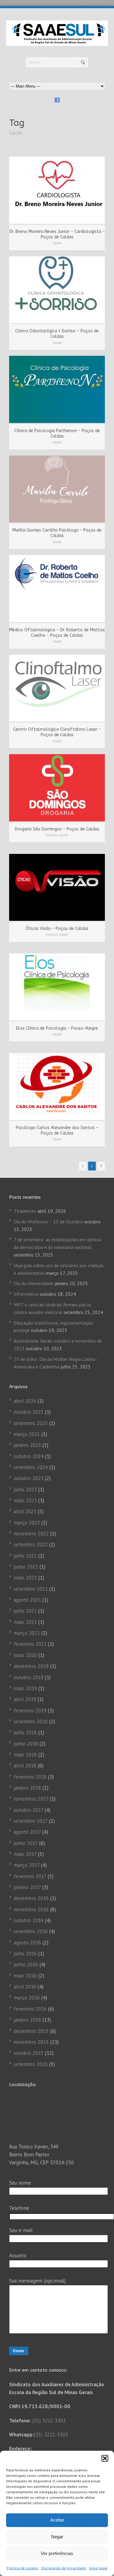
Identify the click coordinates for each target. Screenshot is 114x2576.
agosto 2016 (27, 1943)
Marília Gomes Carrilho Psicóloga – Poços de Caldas (57, 533)
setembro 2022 (31, 1545)
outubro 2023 (29, 1478)
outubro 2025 (29, 1412)
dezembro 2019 (31, 1666)
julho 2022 (25, 1556)
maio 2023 (25, 1500)
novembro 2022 (31, 1534)
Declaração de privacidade (64, 2568)
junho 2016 (26, 1964)
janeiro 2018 (27, 1788)
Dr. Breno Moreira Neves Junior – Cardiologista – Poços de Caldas (57, 234)
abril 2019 (25, 1699)
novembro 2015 (31, 2042)
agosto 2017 (27, 1832)
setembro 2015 (31, 2064)
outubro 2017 (28, 1810)
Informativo (26, 1294)
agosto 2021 (27, 1600)
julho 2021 (25, 1611)
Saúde (57, 243)
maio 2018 (25, 1755)
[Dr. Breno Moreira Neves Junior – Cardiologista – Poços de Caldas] (57, 190)
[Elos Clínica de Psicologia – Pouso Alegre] (57, 987)
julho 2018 (25, 1732)
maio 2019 (25, 1688)
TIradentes (25, 1211)
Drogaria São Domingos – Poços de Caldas (57, 829)
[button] (105, 2458)
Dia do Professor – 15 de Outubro (48, 1222)
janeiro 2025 (27, 1445)
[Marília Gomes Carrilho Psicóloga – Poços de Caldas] (57, 489)
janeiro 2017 (27, 1887)
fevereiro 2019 (30, 1711)
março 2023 (27, 1523)
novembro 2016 (31, 1909)
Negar (57, 2537)
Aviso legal (98, 2568)
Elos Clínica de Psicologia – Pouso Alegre (57, 1028)
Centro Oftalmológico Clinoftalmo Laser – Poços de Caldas (57, 732)
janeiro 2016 (27, 2020)
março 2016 (27, 1998)
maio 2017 (25, 1854)
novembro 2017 (31, 1799)
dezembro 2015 (31, 2031)
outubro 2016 (29, 1920)
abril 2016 (25, 1987)
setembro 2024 (31, 1467)
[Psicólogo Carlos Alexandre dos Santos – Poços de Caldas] (57, 1087)
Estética (52, 835)
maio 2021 (25, 1622)
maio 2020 (25, 1655)
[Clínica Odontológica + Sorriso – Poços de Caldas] (57, 290)
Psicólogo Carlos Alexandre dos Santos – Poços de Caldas (57, 1130)
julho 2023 (25, 1489)
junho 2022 (26, 1567)
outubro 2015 (29, 2053)
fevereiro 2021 (30, 1644)
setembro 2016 (31, 1931)
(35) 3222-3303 (51, 2435)
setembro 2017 (31, 1821)
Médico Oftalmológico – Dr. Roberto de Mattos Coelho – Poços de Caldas (57, 633)
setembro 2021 (31, 1589)
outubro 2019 (29, 1677)
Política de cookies (22, 2568)
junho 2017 (26, 1843)
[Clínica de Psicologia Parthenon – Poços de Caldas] (57, 389)
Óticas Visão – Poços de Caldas (57, 929)
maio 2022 (25, 1578)
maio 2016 (25, 1976)
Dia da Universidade (33, 1283)
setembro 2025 (31, 1423)
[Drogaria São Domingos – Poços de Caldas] (57, 788)
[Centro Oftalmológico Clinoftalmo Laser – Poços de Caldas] (57, 688)
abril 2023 (25, 1511)
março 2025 (27, 1434)
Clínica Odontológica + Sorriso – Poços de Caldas (57, 334)
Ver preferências (57, 2553)
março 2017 (27, 1865)
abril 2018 (25, 1766)
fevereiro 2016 (30, 2009)
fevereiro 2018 (30, 1777)
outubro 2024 (29, 1456)
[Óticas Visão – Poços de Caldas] (57, 888)
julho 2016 (25, 1954)
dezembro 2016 (31, 1898)
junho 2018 (26, 1744)
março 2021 (27, 1633)
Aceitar (57, 2520)
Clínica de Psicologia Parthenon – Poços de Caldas (57, 433)
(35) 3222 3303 (49, 2421)
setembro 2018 (31, 1721)
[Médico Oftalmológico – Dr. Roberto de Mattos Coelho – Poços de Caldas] (57, 589)
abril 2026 (25, 1401)
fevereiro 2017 (30, 1876)
